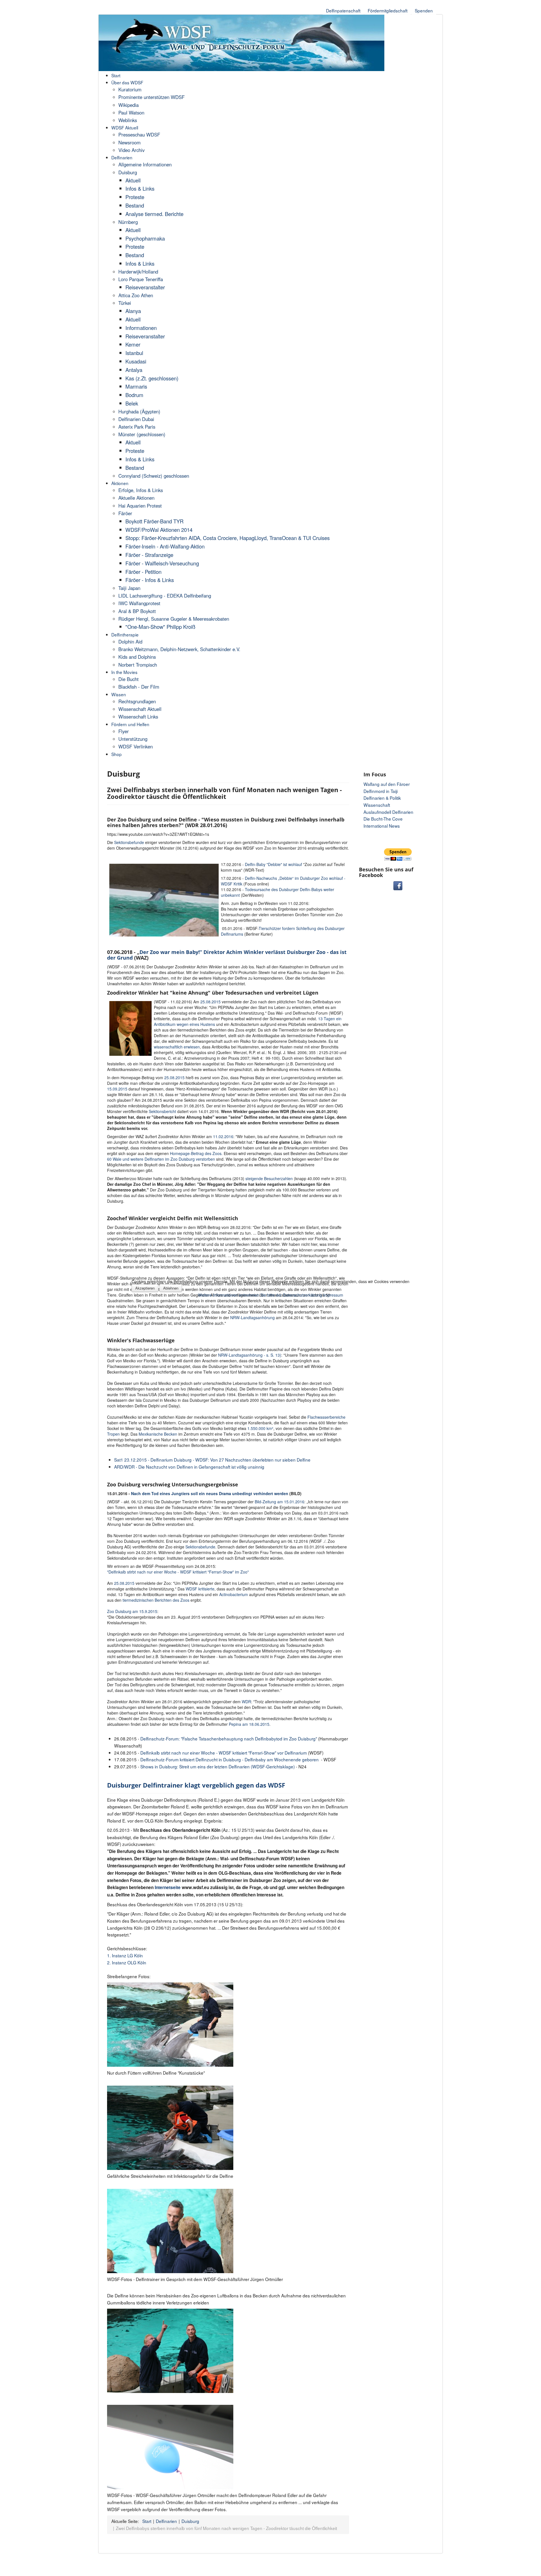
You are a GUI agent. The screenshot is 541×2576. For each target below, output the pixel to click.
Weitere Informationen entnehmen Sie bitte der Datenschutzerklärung (260, 1295)
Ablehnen (171, 1288)
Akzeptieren (145, 1288)
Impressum (333, 1295)
